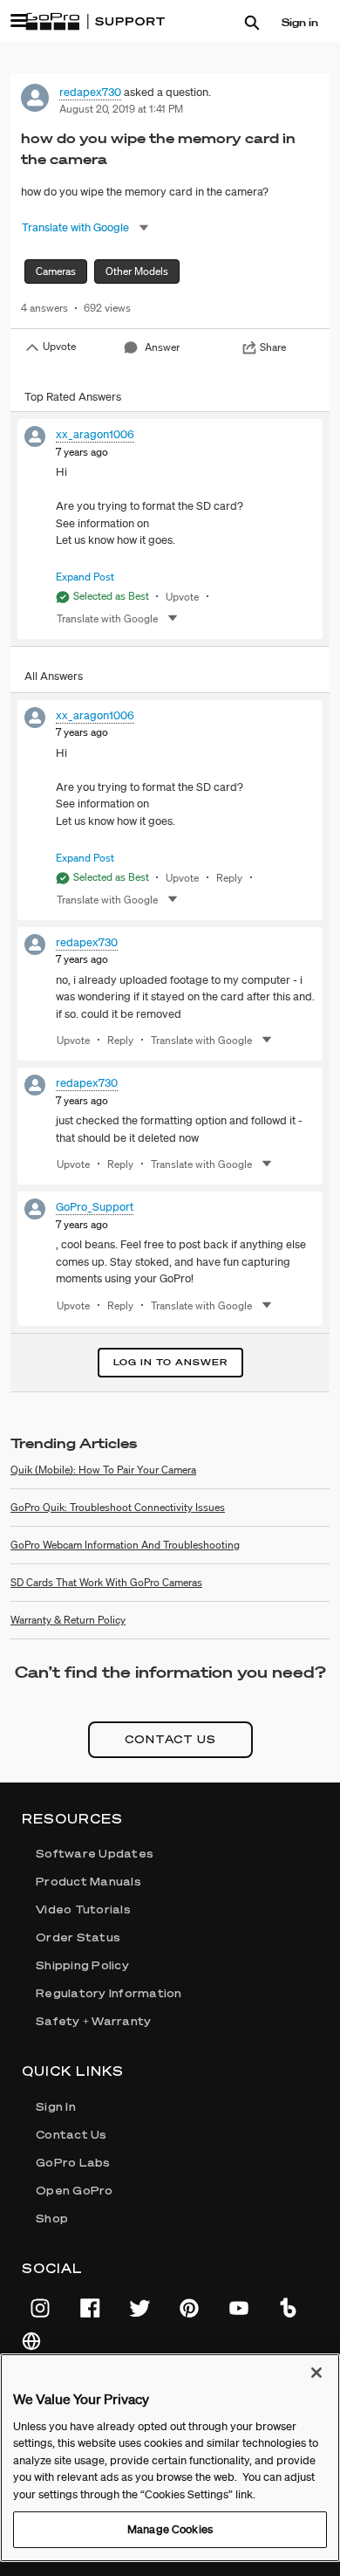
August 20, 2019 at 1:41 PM (121, 109)
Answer (162, 347)
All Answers (54, 676)
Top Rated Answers (73, 397)
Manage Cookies (170, 2529)
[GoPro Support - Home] (95, 22)
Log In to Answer (170, 1362)
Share (273, 347)
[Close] (316, 2373)
